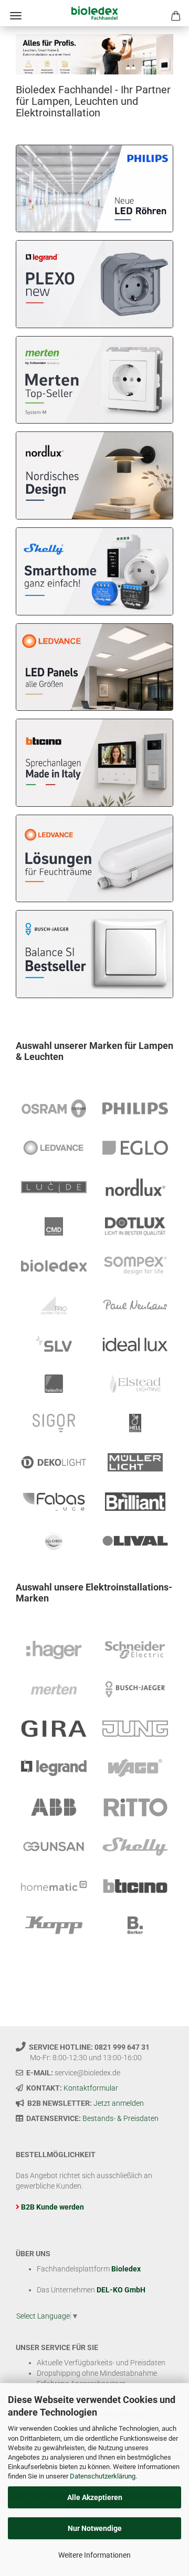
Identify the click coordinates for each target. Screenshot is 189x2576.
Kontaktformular (91, 2088)
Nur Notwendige (95, 2528)
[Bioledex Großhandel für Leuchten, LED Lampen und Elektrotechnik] (94, 13)
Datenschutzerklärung (103, 2476)
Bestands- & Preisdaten (120, 2118)
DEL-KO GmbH (121, 2290)
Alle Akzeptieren (95, 2497)
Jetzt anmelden (119, 2103)
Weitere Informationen (94, 2555)
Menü (16, 16)
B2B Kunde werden (52, 2207)
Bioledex (126, 2269)
